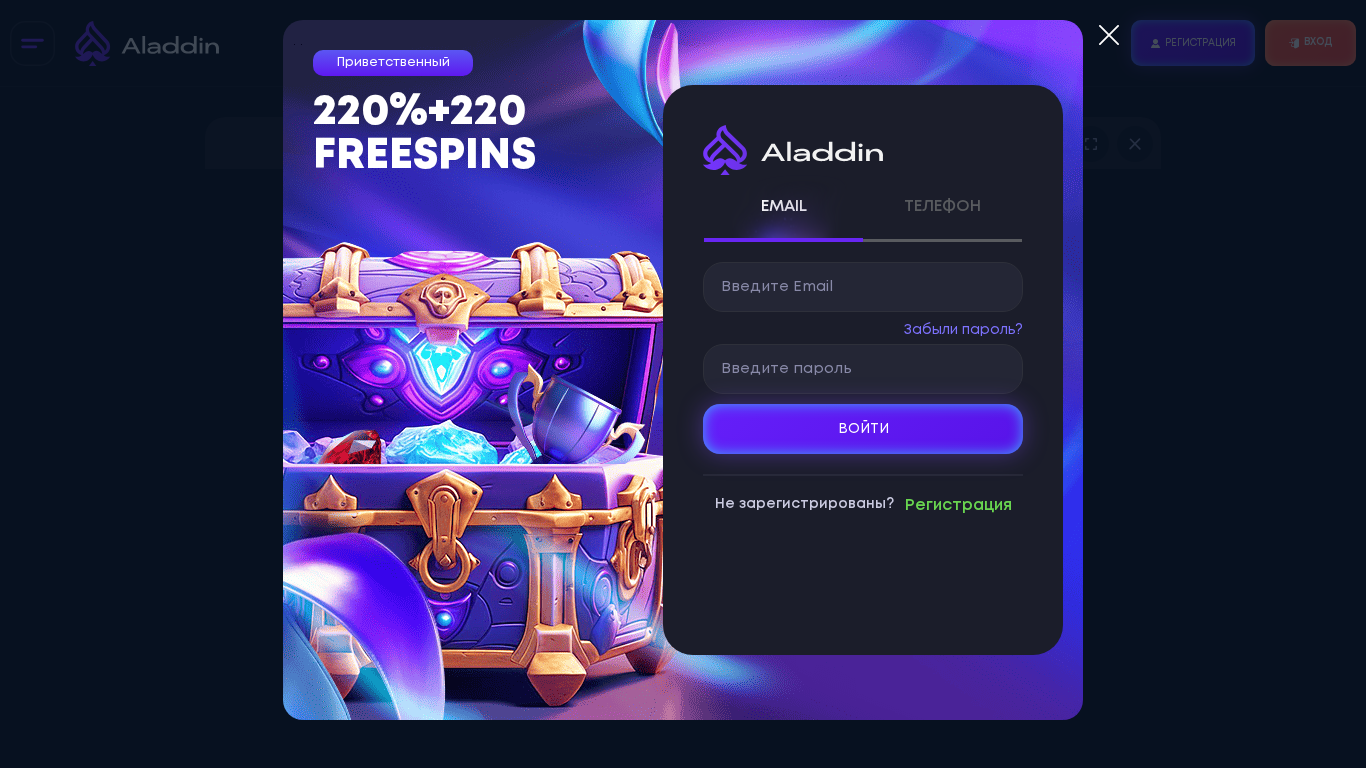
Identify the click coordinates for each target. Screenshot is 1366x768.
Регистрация (958, 505)
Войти (863, 429)
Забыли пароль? (963, 330)
